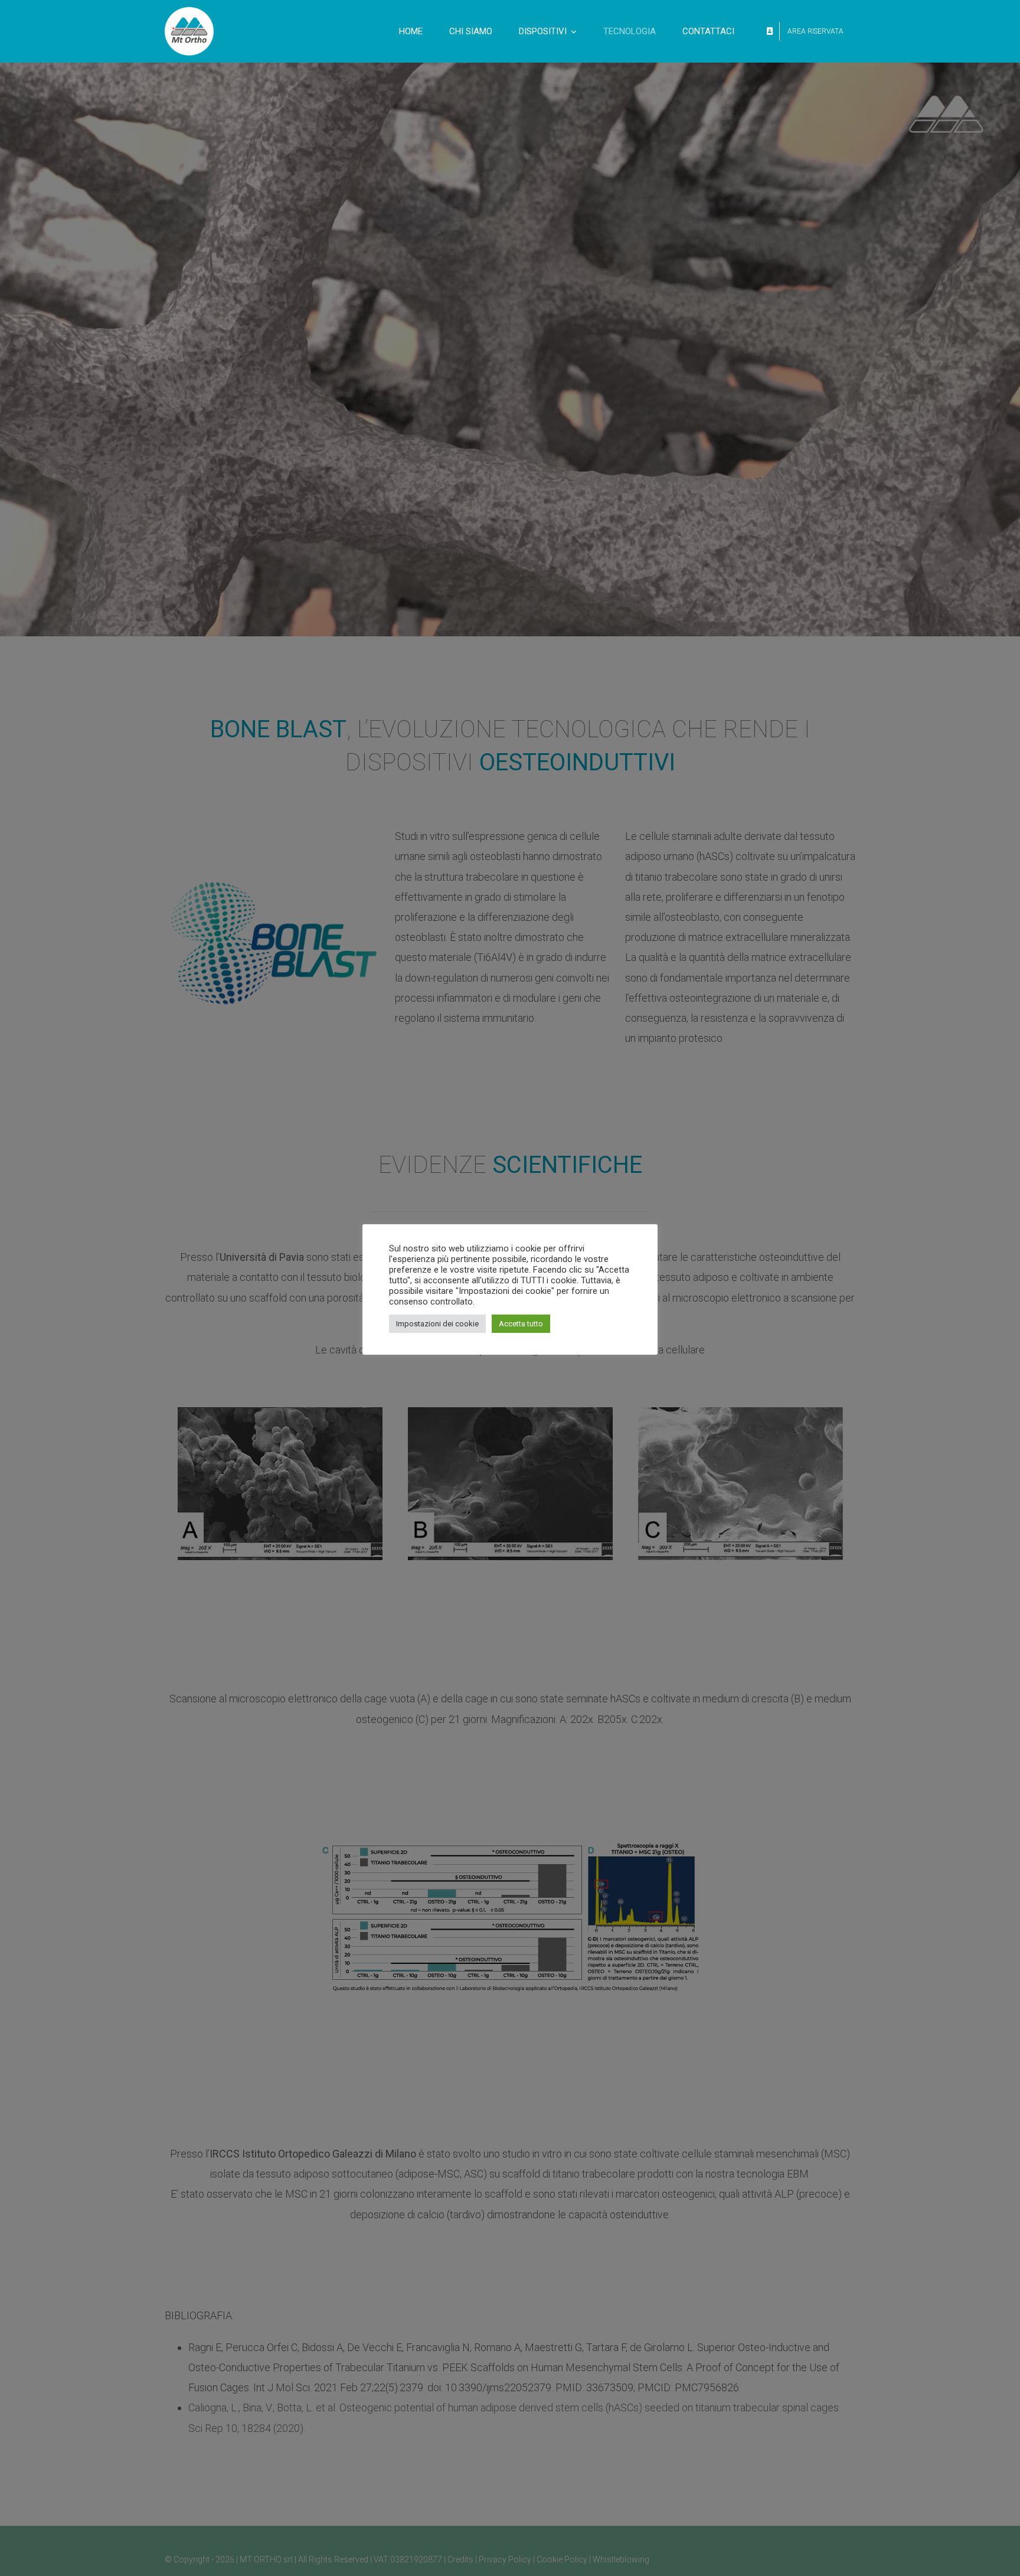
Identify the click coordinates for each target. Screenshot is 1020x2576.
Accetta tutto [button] (521, 1324)
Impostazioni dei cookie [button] (437, 1324)
